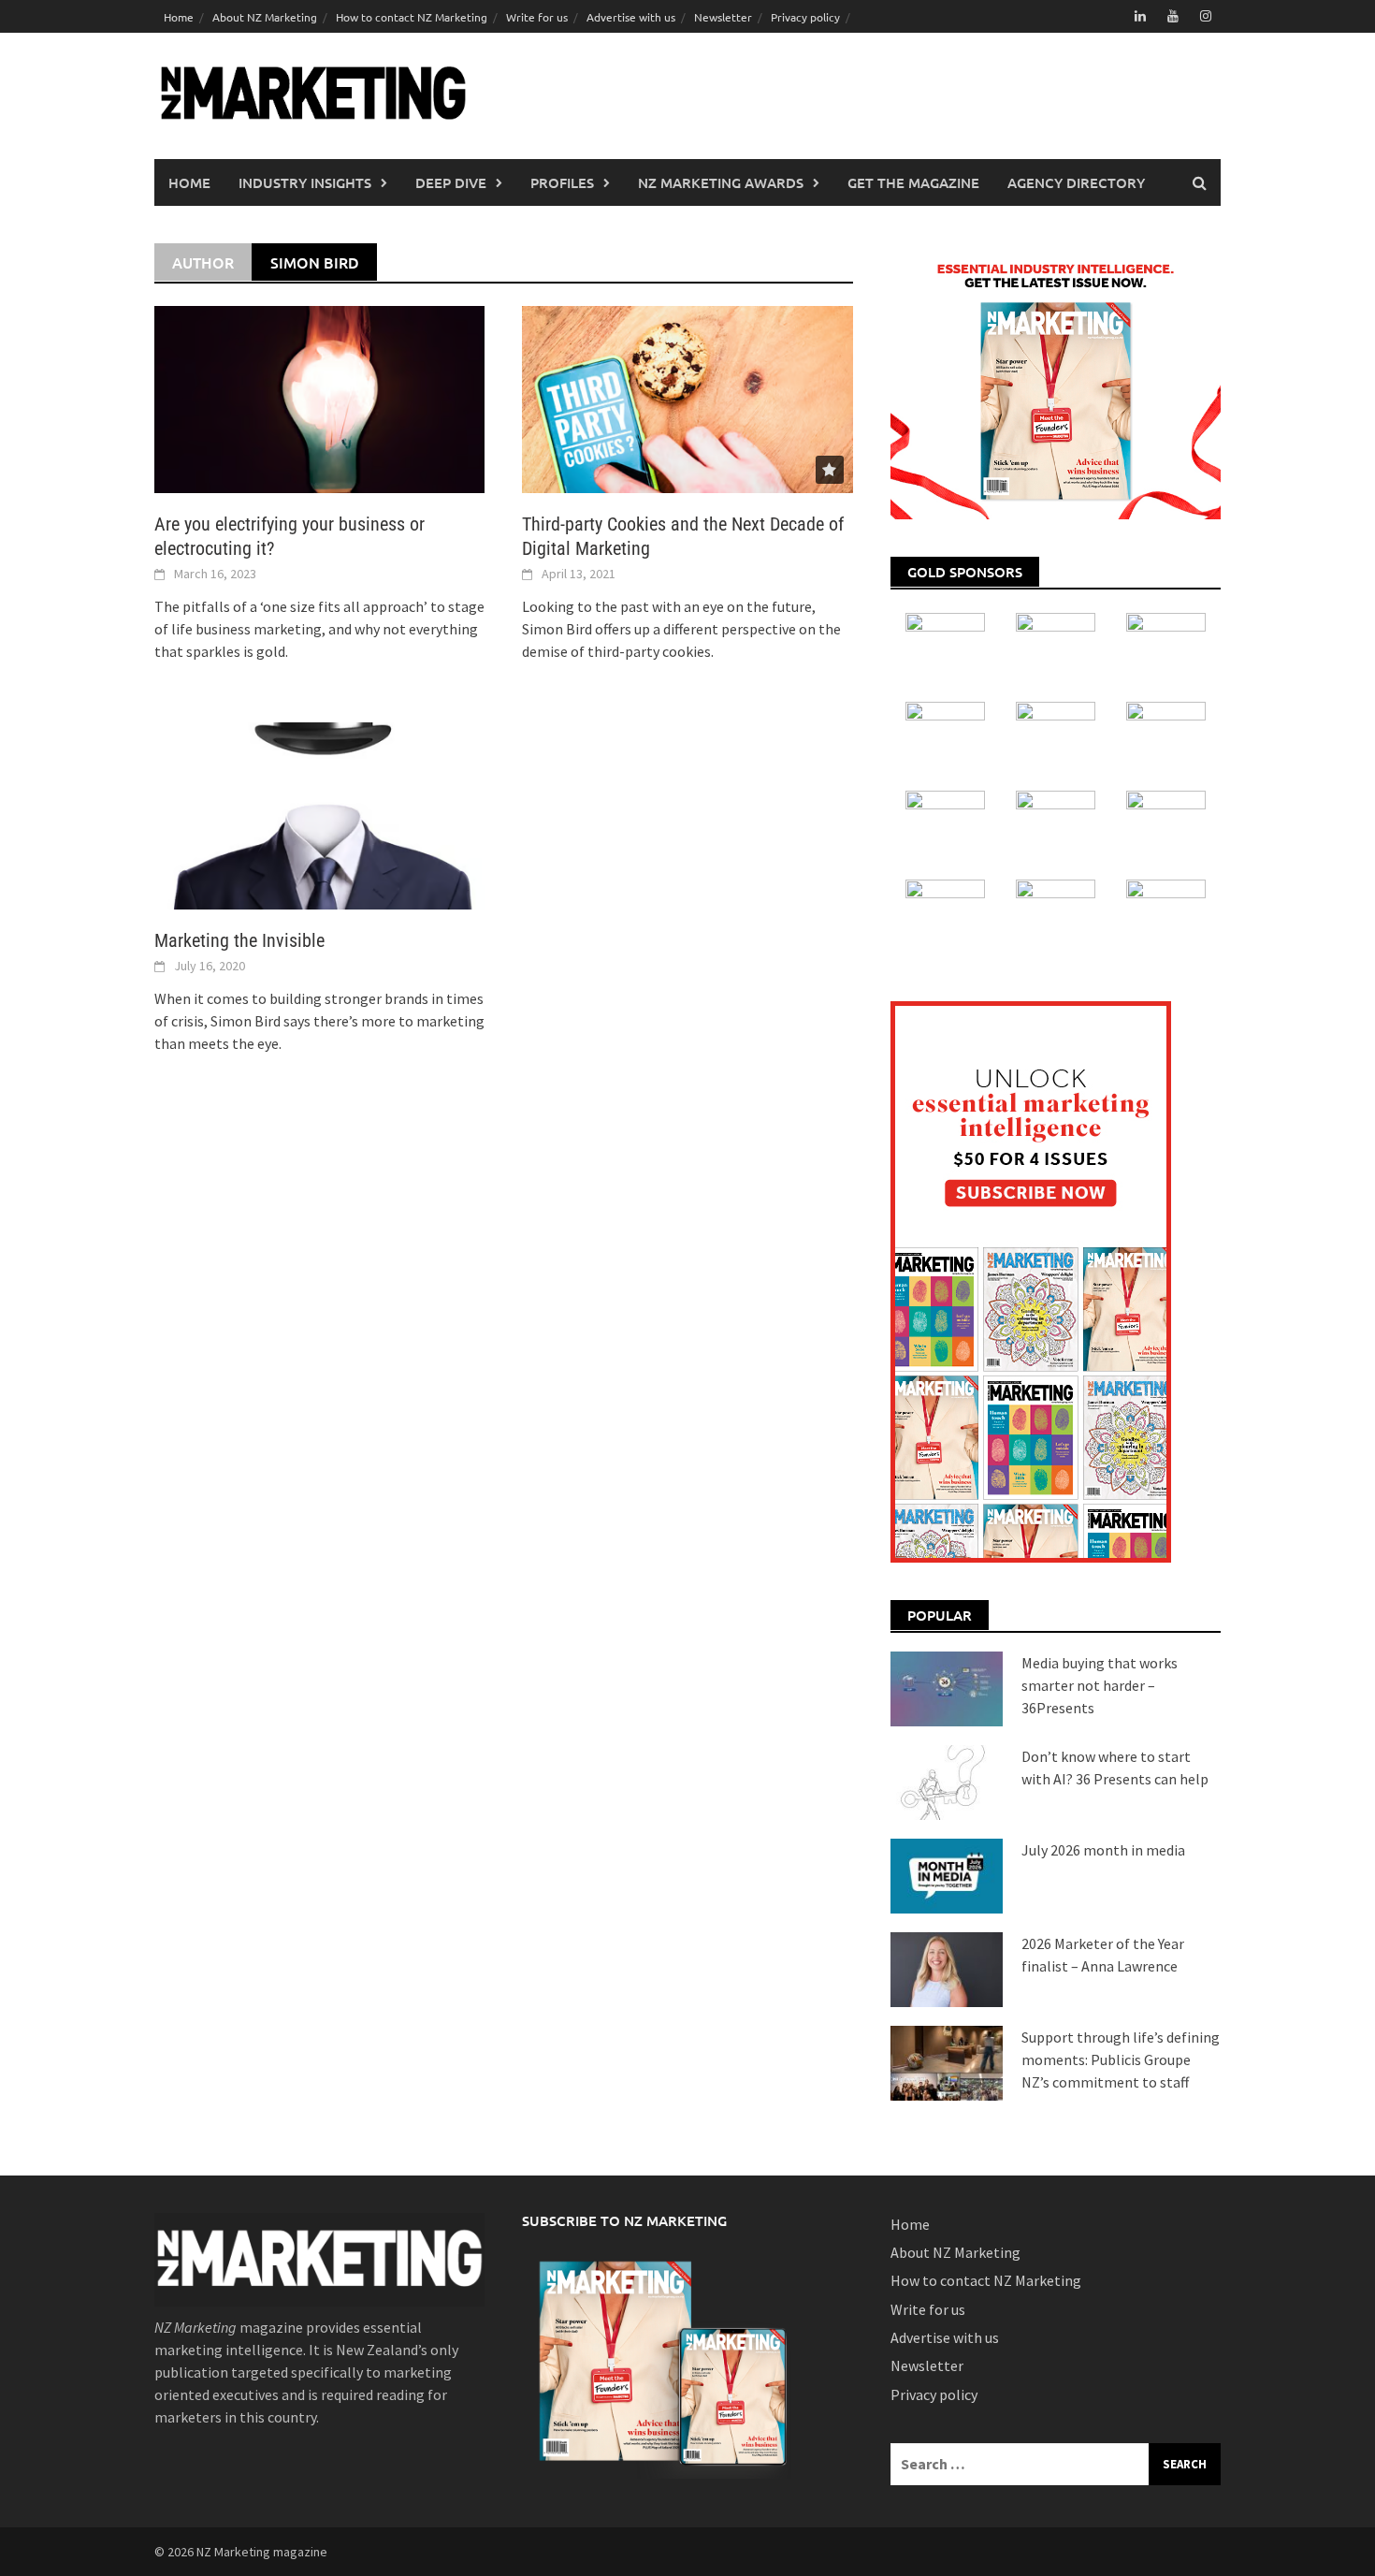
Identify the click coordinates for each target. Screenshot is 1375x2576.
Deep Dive (451, 182)
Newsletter (723, 17)
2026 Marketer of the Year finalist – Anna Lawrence (1103, 1955)
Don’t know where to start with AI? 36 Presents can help (1115, 1768)
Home (179, 17)
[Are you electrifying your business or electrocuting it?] (319, 398)
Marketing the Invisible (239, 940)
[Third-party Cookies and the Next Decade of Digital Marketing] (687, 398)
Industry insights (305, 182)
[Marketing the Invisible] (319, 814)
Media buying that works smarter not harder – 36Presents (1100, 1685)
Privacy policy (805, 17)
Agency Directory (1076, 182)
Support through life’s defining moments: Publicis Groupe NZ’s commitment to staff (1121, 2059)
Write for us (537, 17)
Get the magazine (913, 182)
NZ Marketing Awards (721, 182)
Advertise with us (631, 17)
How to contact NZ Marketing (412, 17)
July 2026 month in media (1103, 1850)
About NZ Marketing (265, 17)
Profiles (562, 182)
